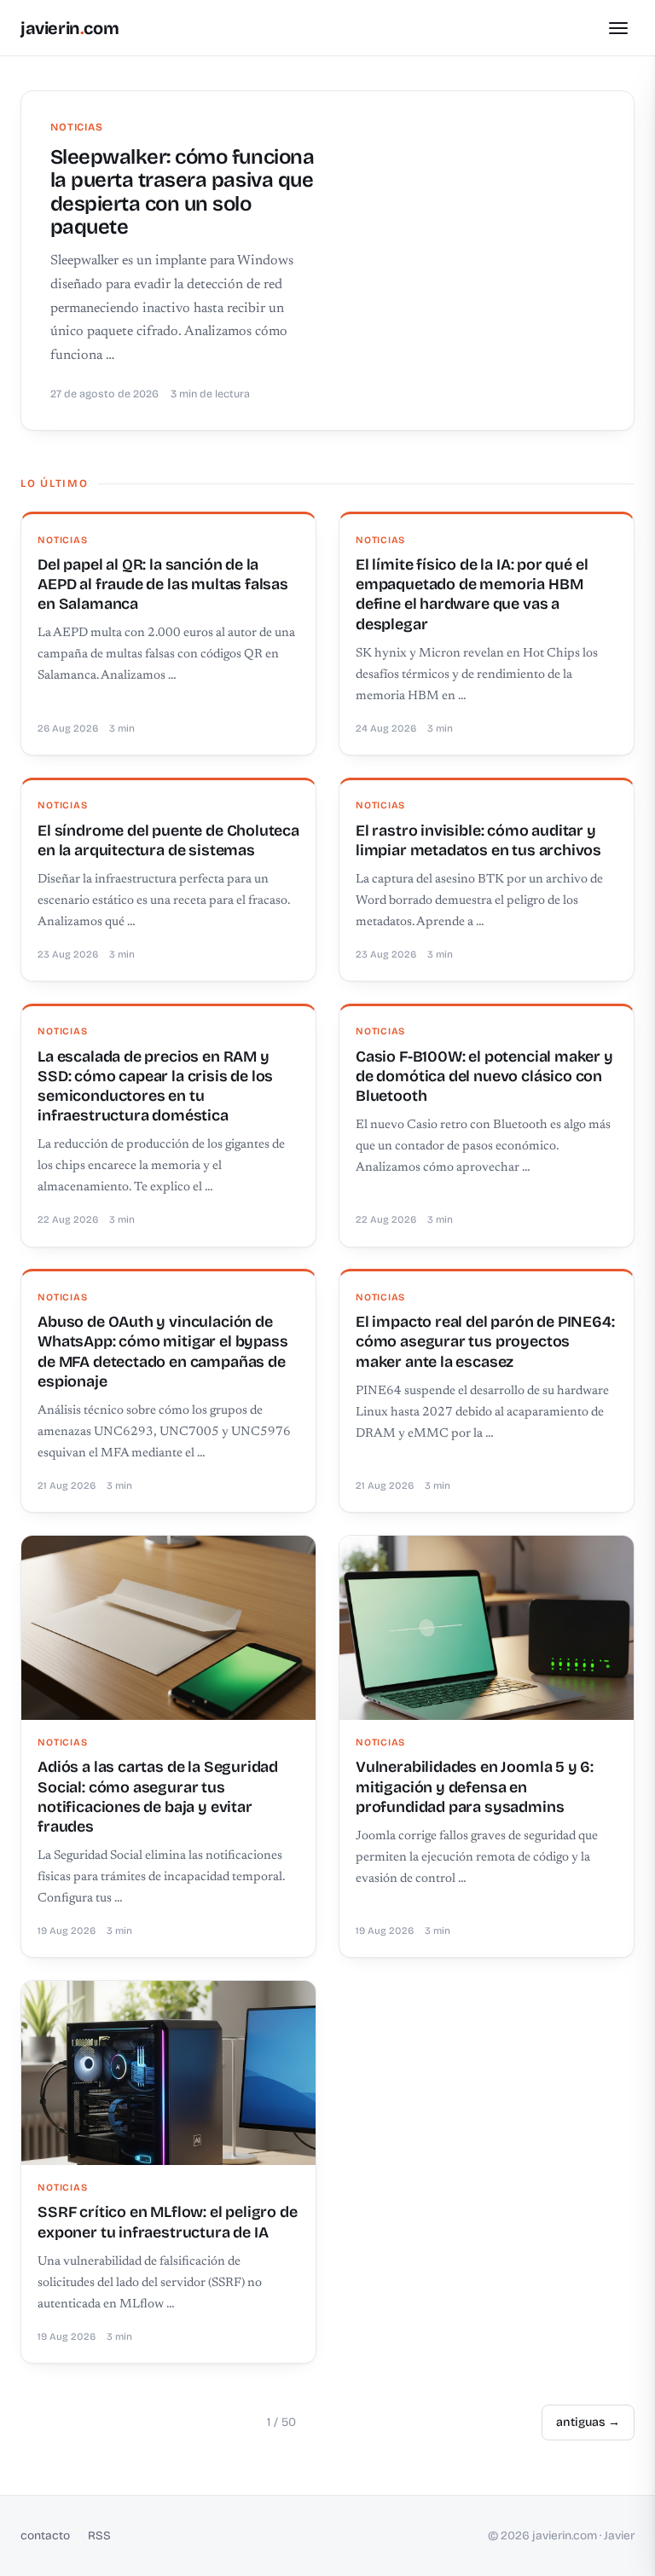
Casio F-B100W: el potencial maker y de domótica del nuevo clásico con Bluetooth (484, 1077)
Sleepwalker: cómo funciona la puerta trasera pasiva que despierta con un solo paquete (183, 192)
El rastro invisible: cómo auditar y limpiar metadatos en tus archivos (478, 840)
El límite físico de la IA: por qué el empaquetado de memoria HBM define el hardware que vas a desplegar (472, 594)
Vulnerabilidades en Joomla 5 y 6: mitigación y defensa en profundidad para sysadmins (475, 1787)
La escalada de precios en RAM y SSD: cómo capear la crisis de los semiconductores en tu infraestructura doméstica (155, 1086)
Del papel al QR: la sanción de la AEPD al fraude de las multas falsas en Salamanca (163, 585)
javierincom (70, 28)
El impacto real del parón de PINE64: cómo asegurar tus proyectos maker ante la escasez (485, 1342)
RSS (99, 2535)
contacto (45, 2535)
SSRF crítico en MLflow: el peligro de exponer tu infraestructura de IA (167, 2222)
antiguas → (588, 2422)
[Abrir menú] (618, 28)
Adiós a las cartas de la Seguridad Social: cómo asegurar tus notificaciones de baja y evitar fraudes (158, 1797)
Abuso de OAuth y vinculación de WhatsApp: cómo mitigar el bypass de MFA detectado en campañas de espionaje (162, 1352)
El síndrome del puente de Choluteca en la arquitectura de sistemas (168, 840)
